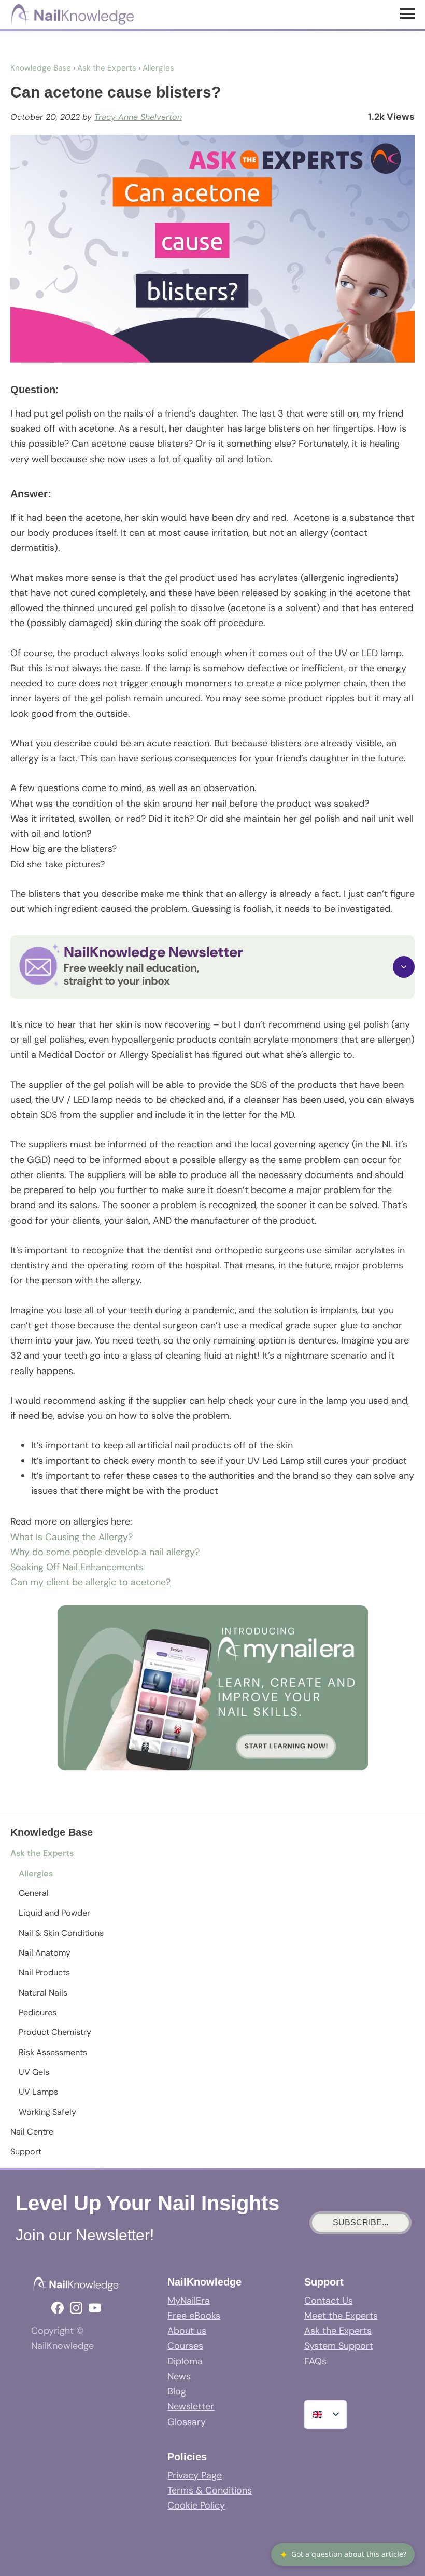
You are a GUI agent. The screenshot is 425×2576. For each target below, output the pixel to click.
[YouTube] (95, 2308)
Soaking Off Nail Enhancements (77, 1567)
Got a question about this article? (343, 2554)
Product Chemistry (55, 2032)
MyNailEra (189, 2301)
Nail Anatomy (45, 1953)
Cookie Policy (196, 2505)
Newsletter (191, 2406)
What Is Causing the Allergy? (72, 1537)
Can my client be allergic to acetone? (90, 1582)
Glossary (187, 2422)
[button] (212, 967)
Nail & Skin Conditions (61, 1933)
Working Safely (47, 2112)
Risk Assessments (53, 2052)
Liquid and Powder (54, 1913)
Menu (409, 13)
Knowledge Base (41, 68)
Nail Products (44, 1972)
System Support (339, 2346)
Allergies (36, 1873)
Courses (185, 2346)
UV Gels (34, 2072)
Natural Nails (43, 1993)
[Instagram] (76, 2308)
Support (26, 2151)
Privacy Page (195, 2475)
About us (187, 2331)
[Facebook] (58, 2308)
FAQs (315, 2361)
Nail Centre (32, 2132)
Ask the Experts (42, 1853)
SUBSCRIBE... (360, 2222)
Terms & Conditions (210, 2490)
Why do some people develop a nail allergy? (105, 1552)
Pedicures (38, 2012)
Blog (177, 2391)
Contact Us (329, 2301)
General (34, 1893)
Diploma (185, 2361)
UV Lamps (38, 2092)
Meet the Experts (341, 2316)
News (179, 2376)
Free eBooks (194, 2316)
